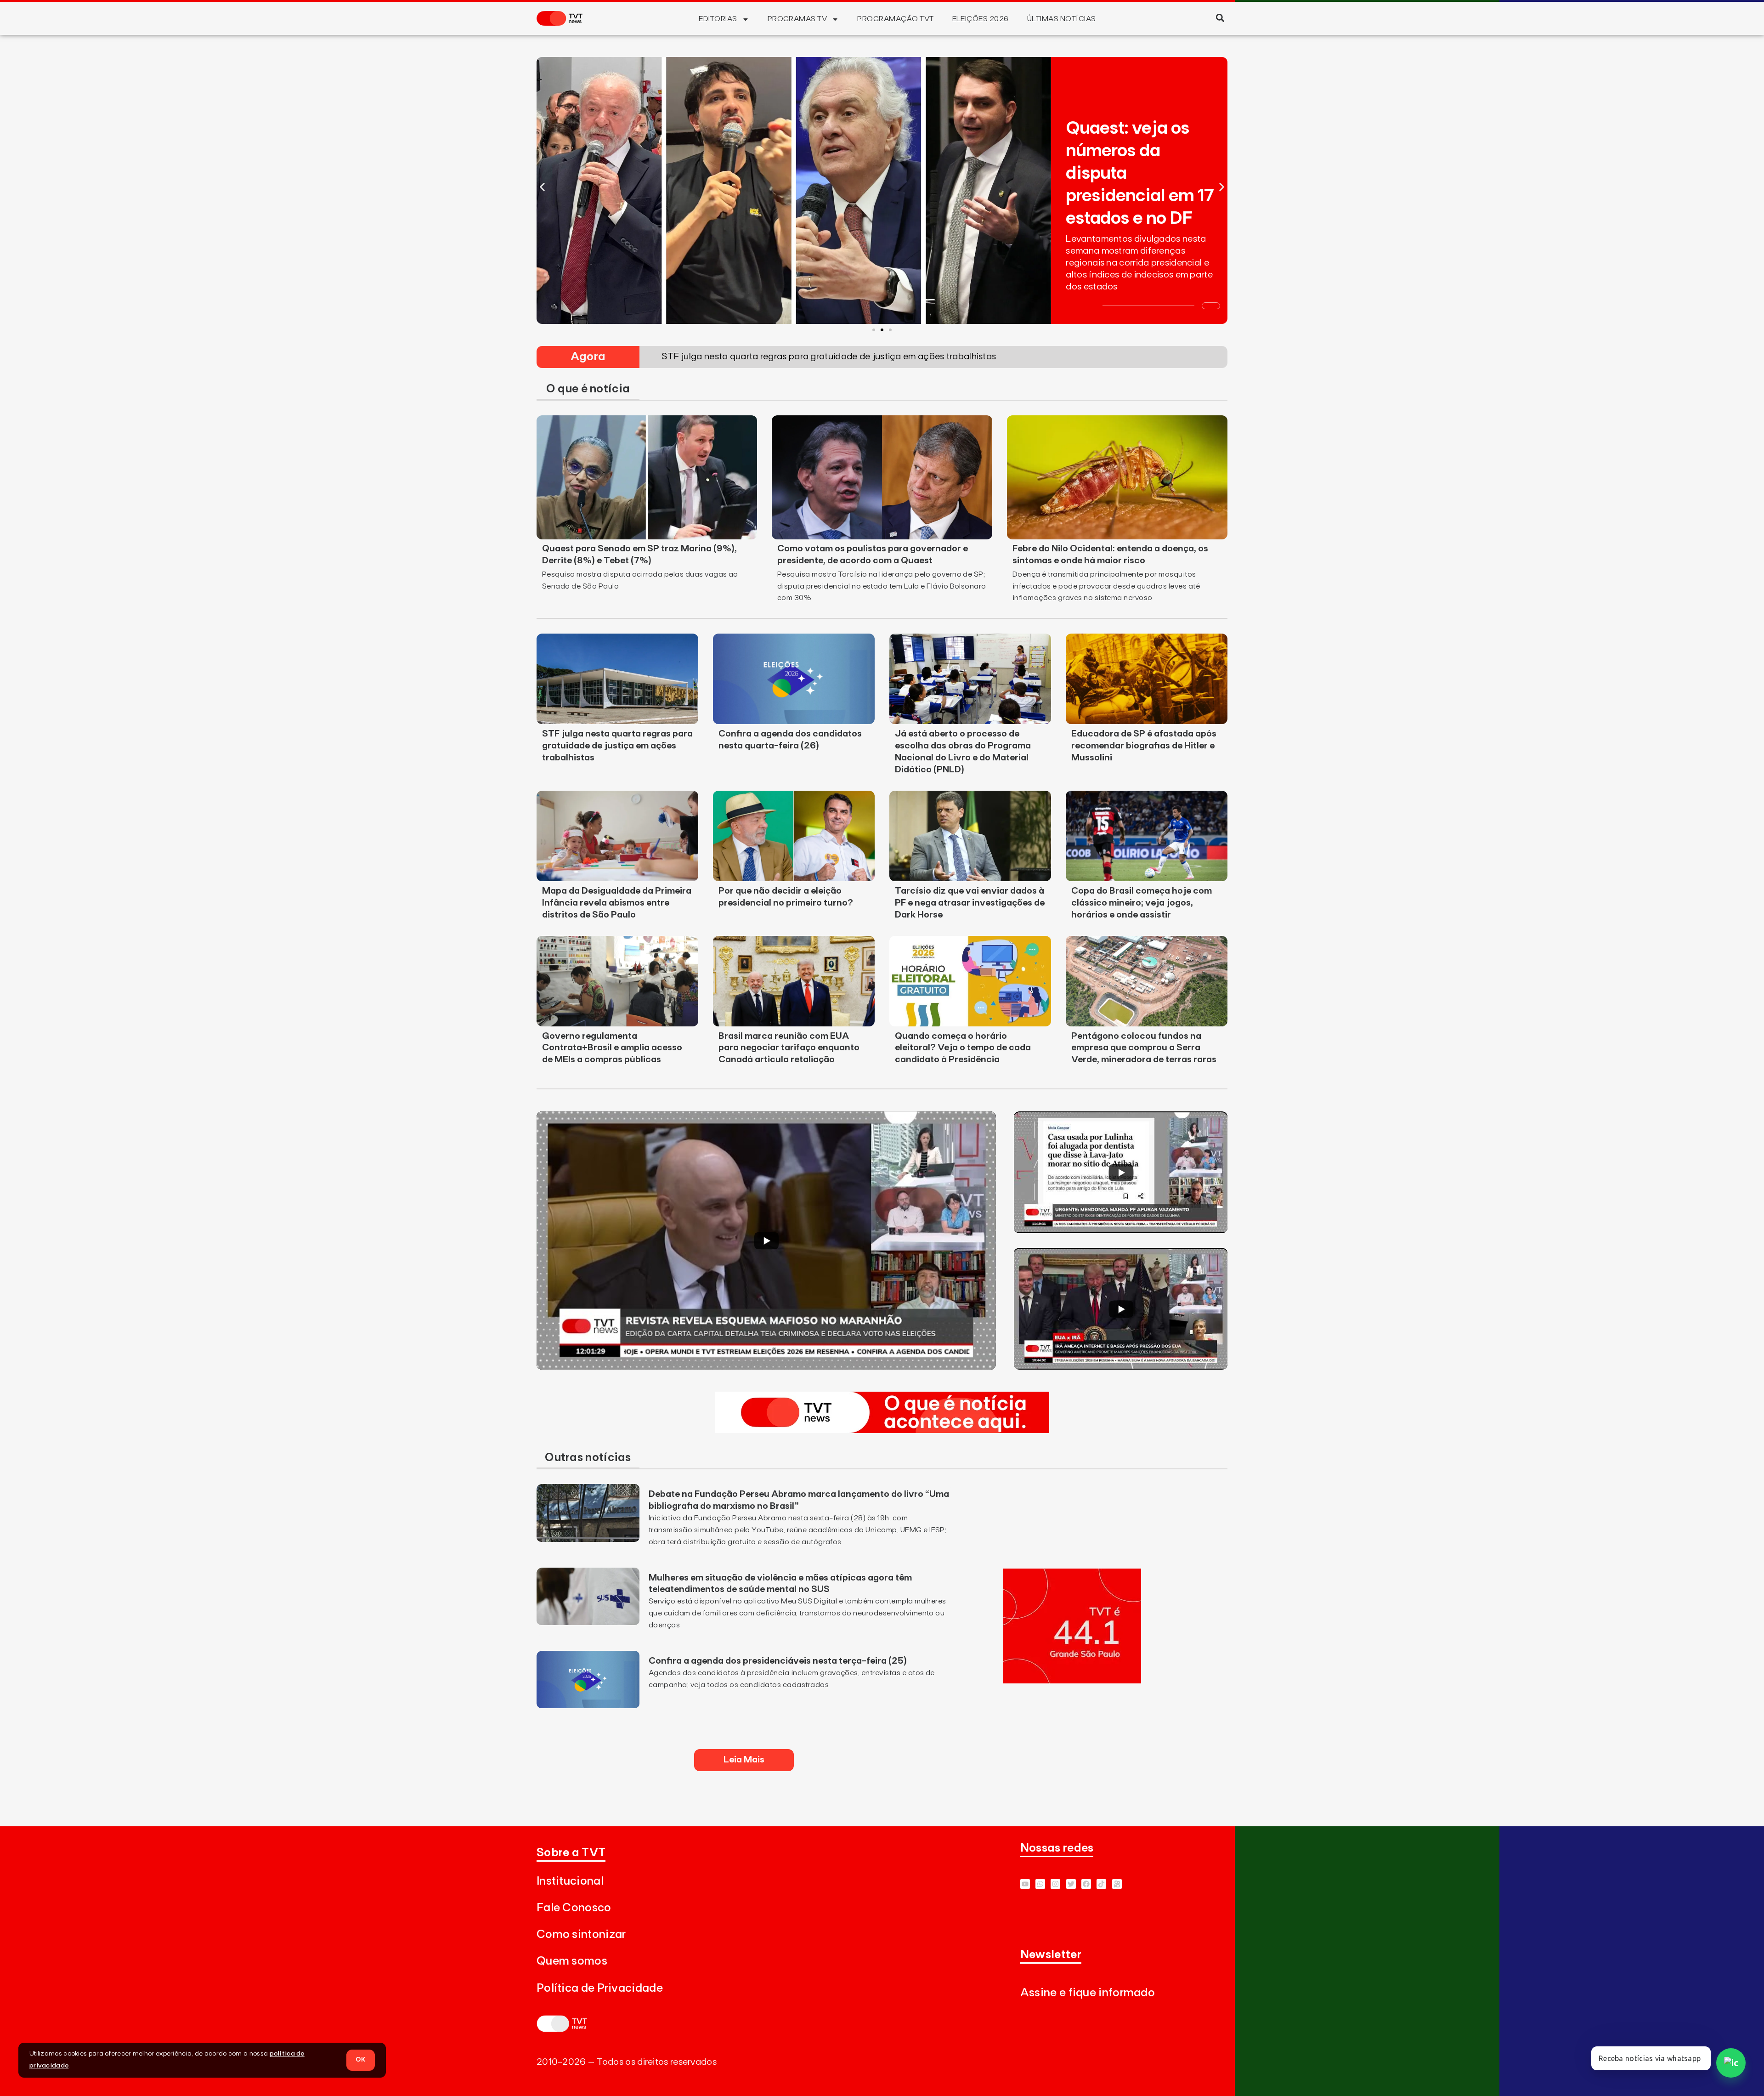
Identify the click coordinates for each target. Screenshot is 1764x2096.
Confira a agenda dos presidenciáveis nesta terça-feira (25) (778, 1661)
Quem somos (572, 1961)
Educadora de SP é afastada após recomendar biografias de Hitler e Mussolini (1144, 746)
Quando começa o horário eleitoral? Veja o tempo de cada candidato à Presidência (963, 1048)
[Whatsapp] (1040, 1884)
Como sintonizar (581, 1935)
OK (361, 2060)
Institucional (570, 1881)
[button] (1220, 18)
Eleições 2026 (981, 19)
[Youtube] (1025, 1884)
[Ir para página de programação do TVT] (1072, 1681)
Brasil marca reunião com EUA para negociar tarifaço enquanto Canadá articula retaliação (789, 1048)
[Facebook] (1086, 1884)
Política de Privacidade (600, 1988)
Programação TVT (895, 19)
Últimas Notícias (1062, 19)
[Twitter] (1071, 1884)
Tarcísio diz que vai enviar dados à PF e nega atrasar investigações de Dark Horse (970, 903)
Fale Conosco (574, 1908)
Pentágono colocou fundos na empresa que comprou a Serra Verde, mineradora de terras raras (1144, 1048)
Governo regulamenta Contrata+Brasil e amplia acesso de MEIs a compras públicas (612, 1048)
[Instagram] (1055, 1884)
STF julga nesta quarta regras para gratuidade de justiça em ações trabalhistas (617, 746)
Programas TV (797, 19)
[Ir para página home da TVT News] (882, 1430)
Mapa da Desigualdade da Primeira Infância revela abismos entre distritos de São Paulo (617, 903)
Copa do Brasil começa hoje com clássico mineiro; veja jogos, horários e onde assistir (1142, 903)
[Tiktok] (1101, 1884)
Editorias (718, 19)
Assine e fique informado (1088, 1993)
